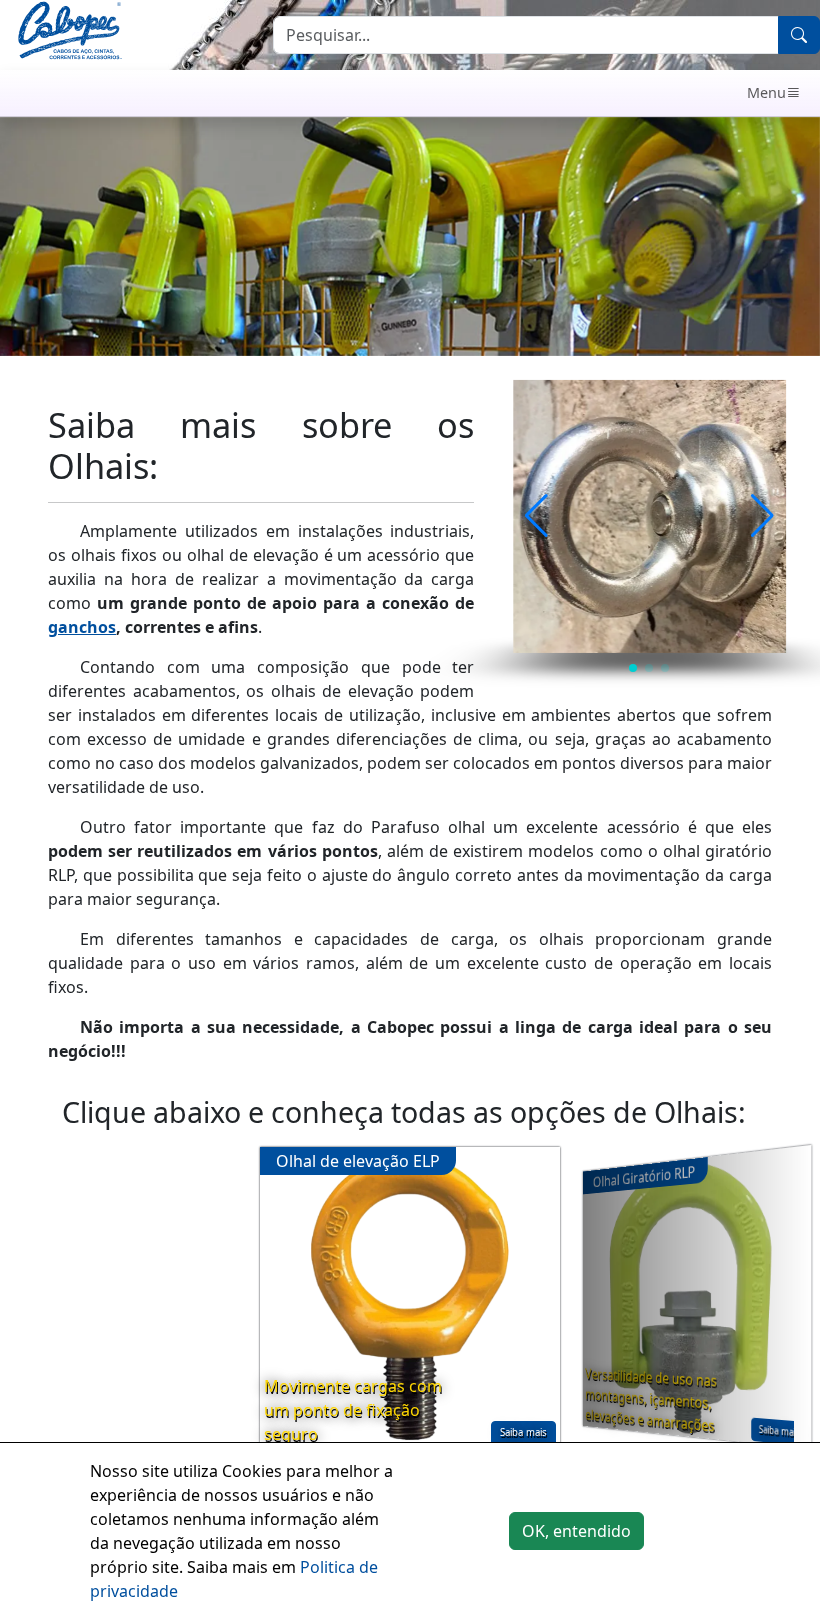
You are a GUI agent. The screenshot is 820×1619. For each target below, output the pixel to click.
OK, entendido (576, 1531)
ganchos (82, 627)
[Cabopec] (394, 93)
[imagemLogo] (69, 33)
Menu (766, 92)
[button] (536, 516)
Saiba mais (523, 1432)
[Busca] (799, 35)
